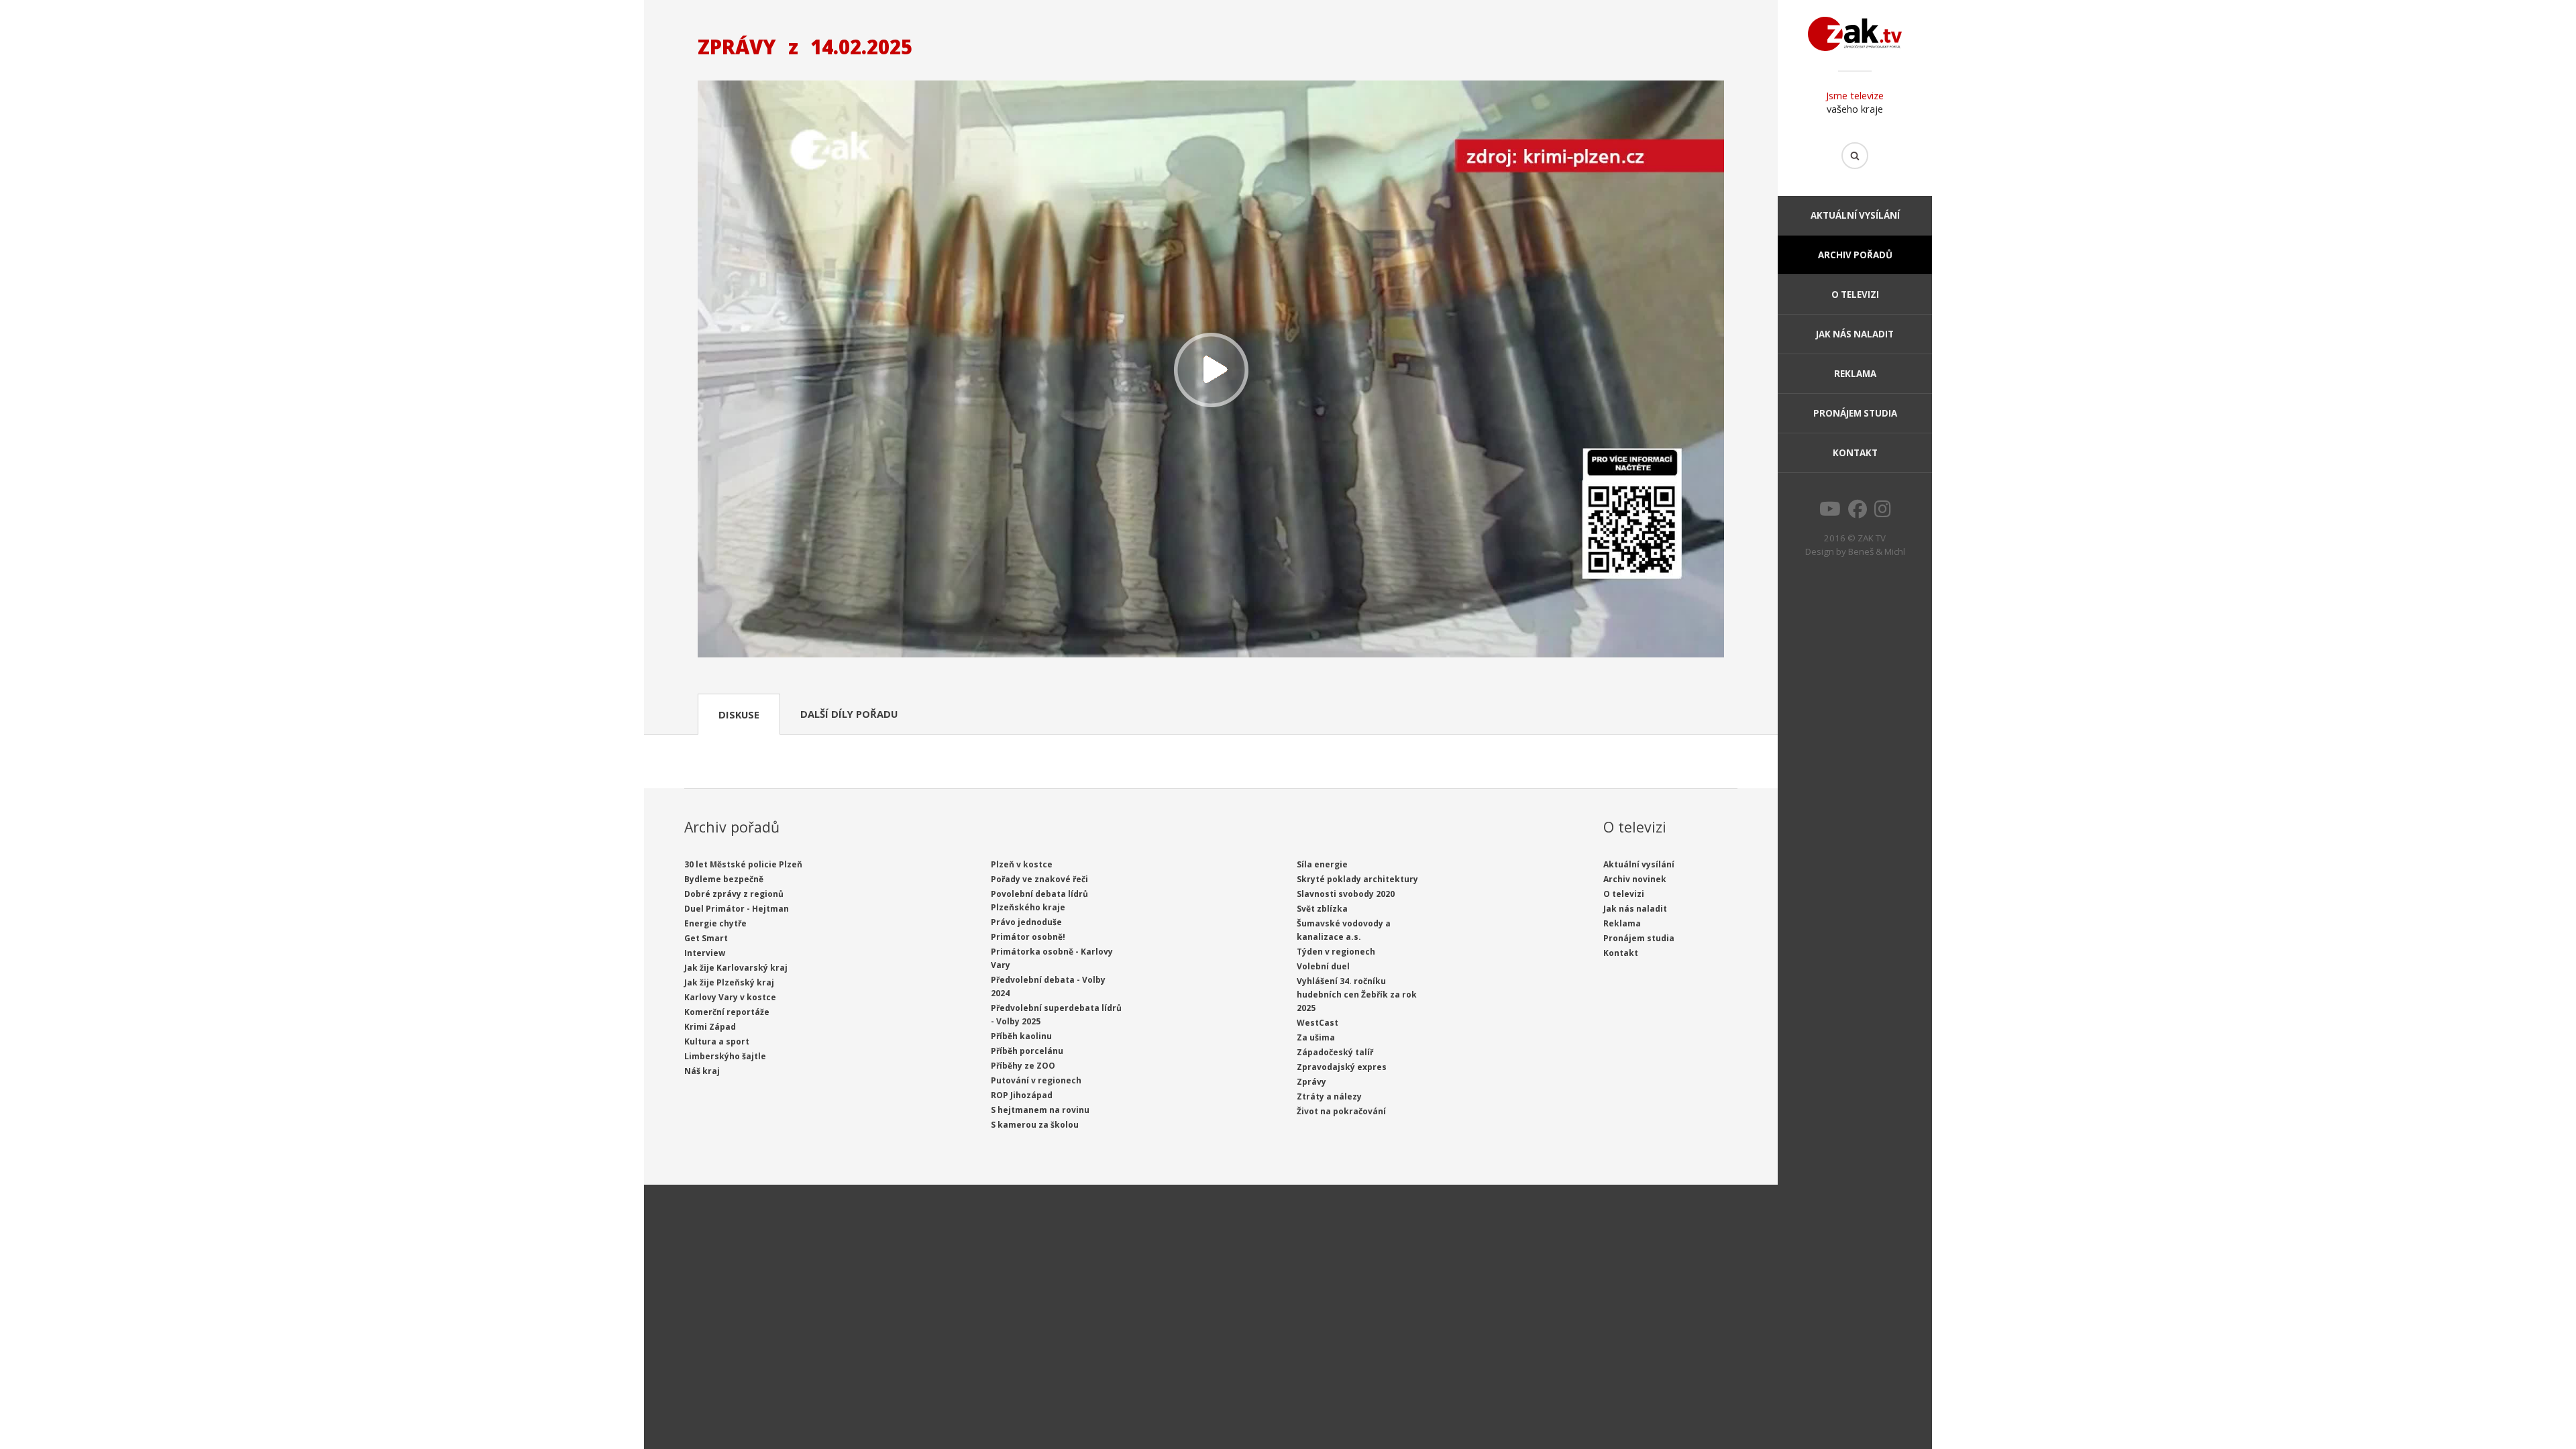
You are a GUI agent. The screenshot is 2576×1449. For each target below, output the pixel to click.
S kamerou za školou (1035, 1125)
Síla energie (1322, 864)
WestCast (1318, 1023)
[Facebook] (1858, 513)
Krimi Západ (710, 1027)
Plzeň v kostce (1022, 864)
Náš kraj (702, 1071)
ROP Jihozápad (1022, 1095)
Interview (705, 953)
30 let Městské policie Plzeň (743, 864)
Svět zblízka (1322, 909)
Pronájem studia (1855, 413)
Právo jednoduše (1026, 922)
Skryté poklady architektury (1357, 879)
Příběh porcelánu (1027, 1051)
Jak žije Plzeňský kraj (729, 982)
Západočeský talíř (1335, 1052)
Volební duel (1323, 966)
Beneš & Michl (1877, 551)
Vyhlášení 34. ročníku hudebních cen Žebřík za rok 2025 (1357, 995)
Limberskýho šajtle (725, 1056)
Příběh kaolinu (1021, 1036)
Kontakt (1855, 453)
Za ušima (1316, 1037)
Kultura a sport (717, 1041)
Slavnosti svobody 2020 (1346, 894)
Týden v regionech (1336, 952)
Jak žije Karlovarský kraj (736, 968)
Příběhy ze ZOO (1023, 1066)
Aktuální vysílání (1855, 215)
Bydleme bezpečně (724, 879)
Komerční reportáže (727, 1012)
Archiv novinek (1635, 879)
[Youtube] (1830, 513)
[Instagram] (1883, 513)
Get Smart (706, 938)
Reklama (1855, 374)
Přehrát (1211, 371)
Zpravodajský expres (1342, 1067)
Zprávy (1311, 1082)
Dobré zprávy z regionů (734, 894)
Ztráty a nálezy (1329, 1096)
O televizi (1855, 294)
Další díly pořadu (849, 714)
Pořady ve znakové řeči (1039, 879)
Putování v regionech (1036, 1080)
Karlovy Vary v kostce (730, 997)
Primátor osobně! (1028, 937)
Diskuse (739, 714)
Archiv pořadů (1855, 255)
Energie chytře (715, 923)
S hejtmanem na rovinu (1040, 1110)
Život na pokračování (1341, 1111)
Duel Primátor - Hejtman (737, 909)
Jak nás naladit (1855, 334)
